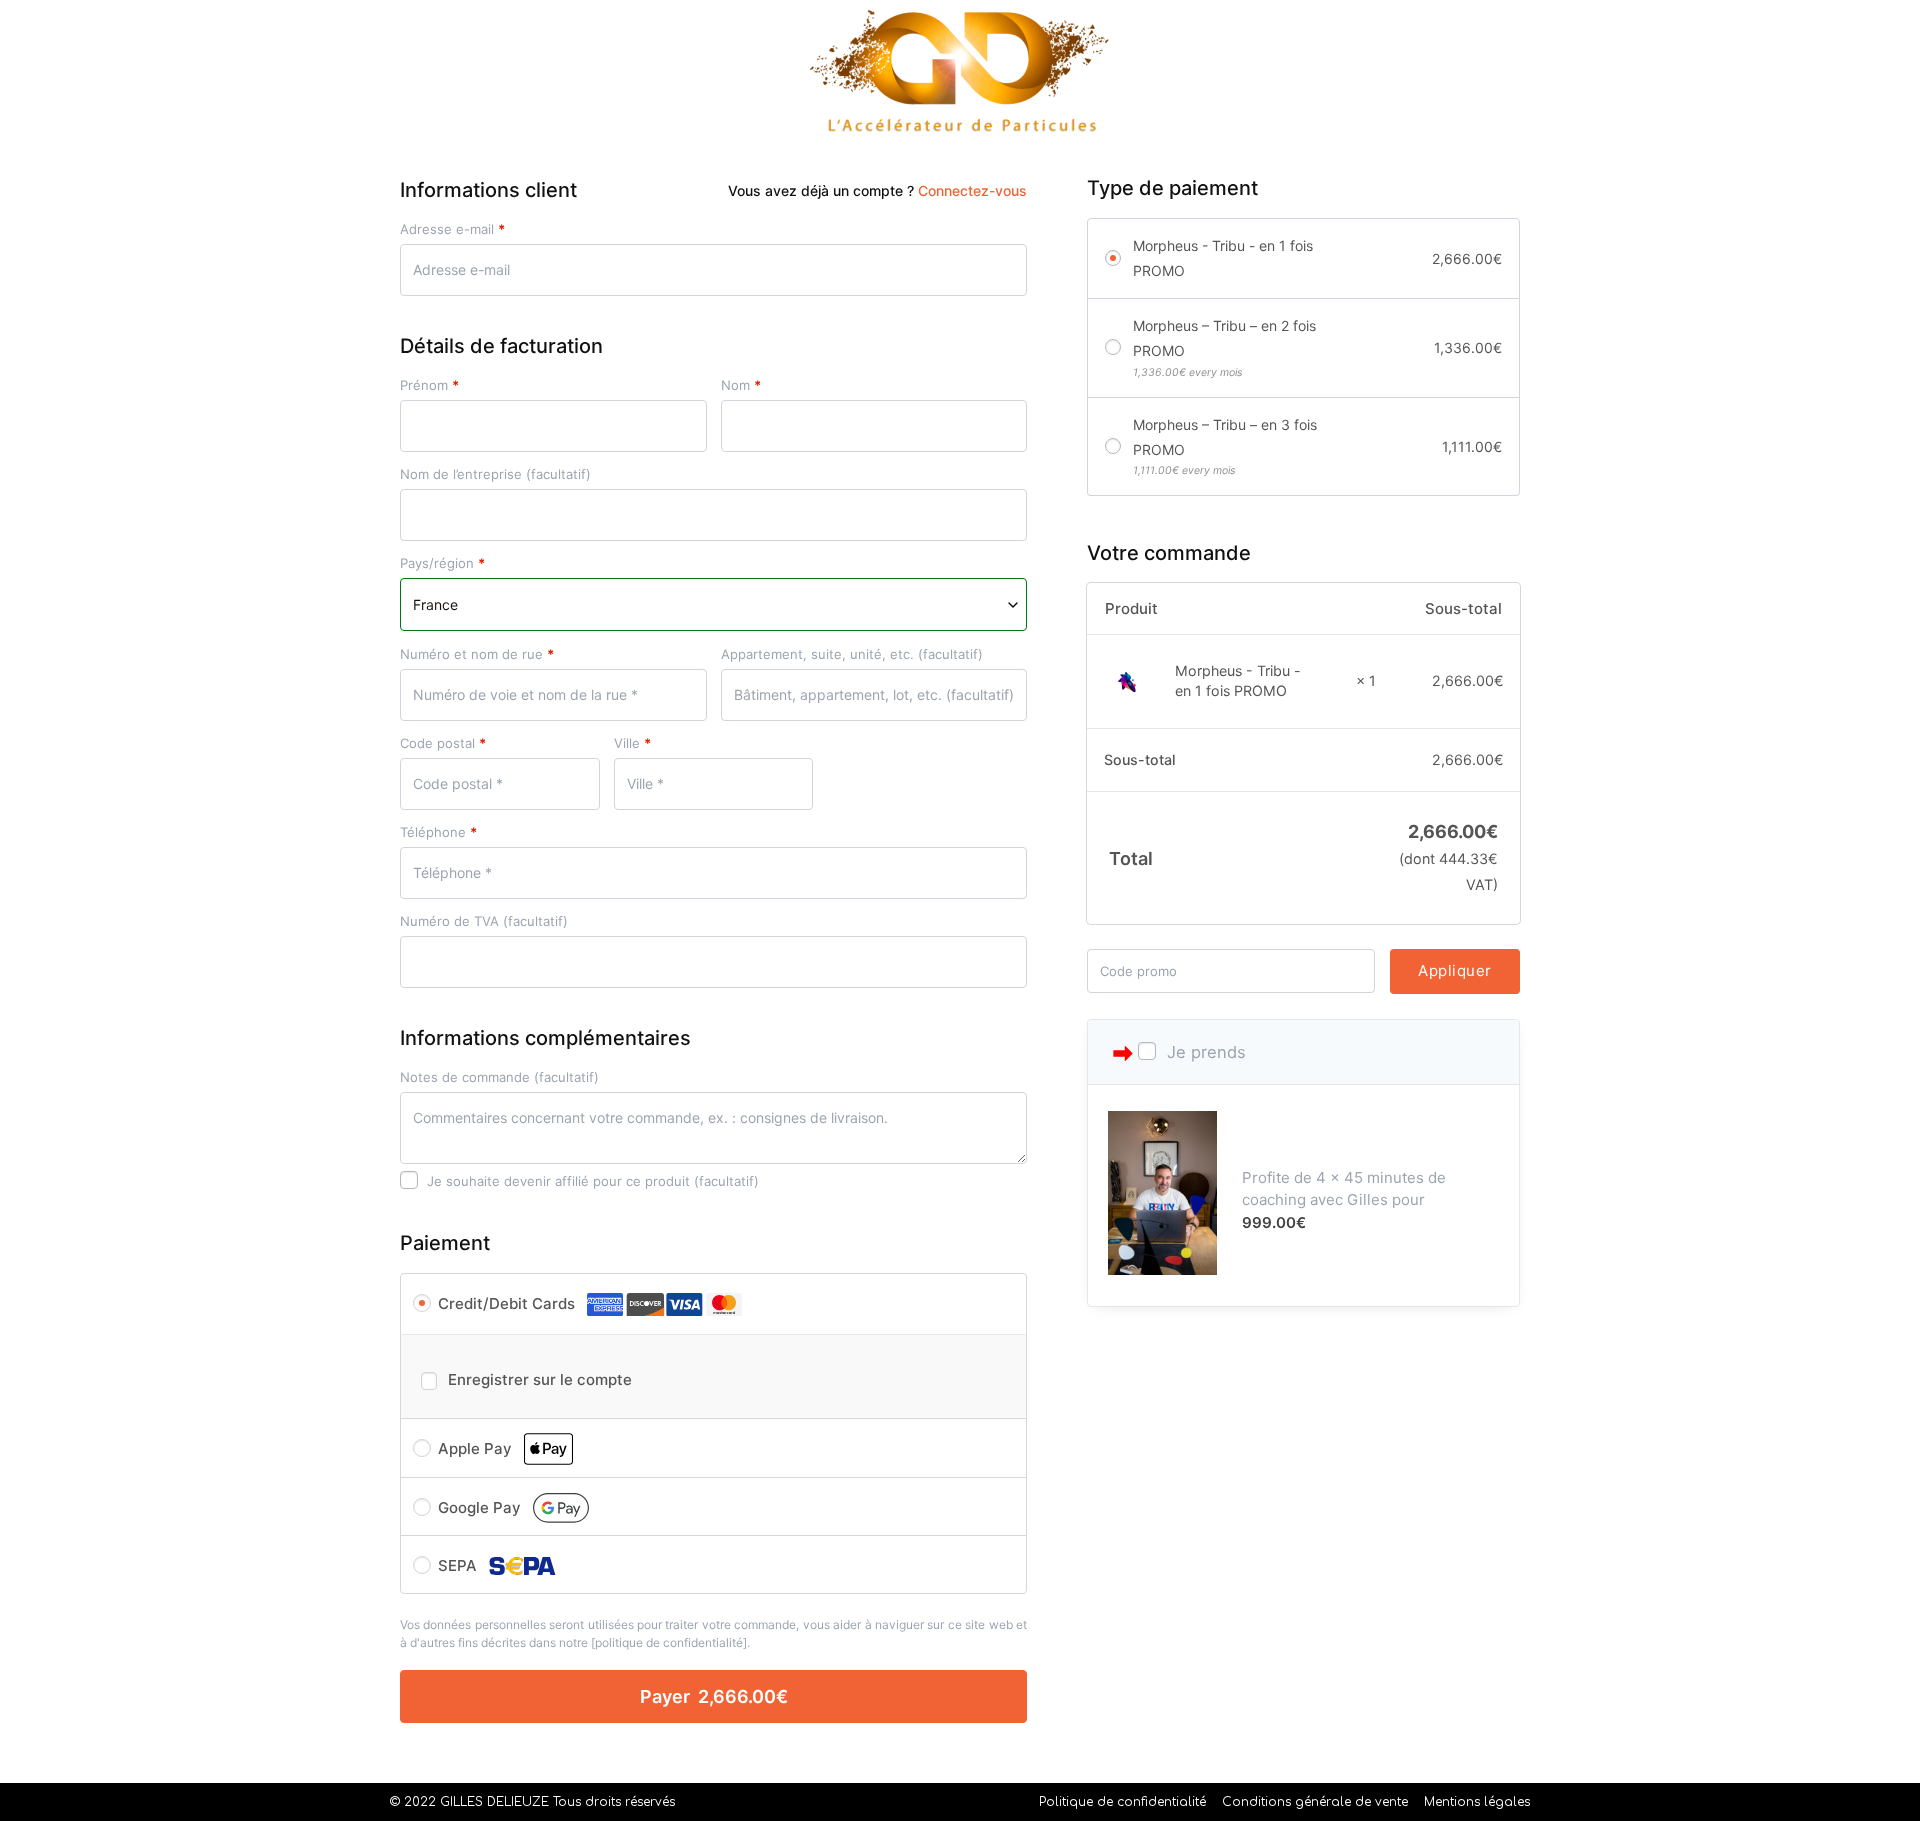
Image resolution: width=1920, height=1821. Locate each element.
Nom (741, 385)
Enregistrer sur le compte (540, 1379)
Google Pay (481, 1507)
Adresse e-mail (452, 229)
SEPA (459, 1565)
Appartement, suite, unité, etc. (852, 654)
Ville (632, 743)
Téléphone (438, 832)
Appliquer (1455, 970)
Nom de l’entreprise (495, 474)
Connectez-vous (972, 190)
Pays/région (442, 563)
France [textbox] (435, 604)
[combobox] (713, 604)
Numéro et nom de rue (477, 654)
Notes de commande (499, 1077)
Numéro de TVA (484, 921)
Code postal (443, 743)
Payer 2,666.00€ (714, 1696)
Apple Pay (477, 1448)
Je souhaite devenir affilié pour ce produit (591, 1181)
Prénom (429, 385)
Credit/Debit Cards (508, 1303)
